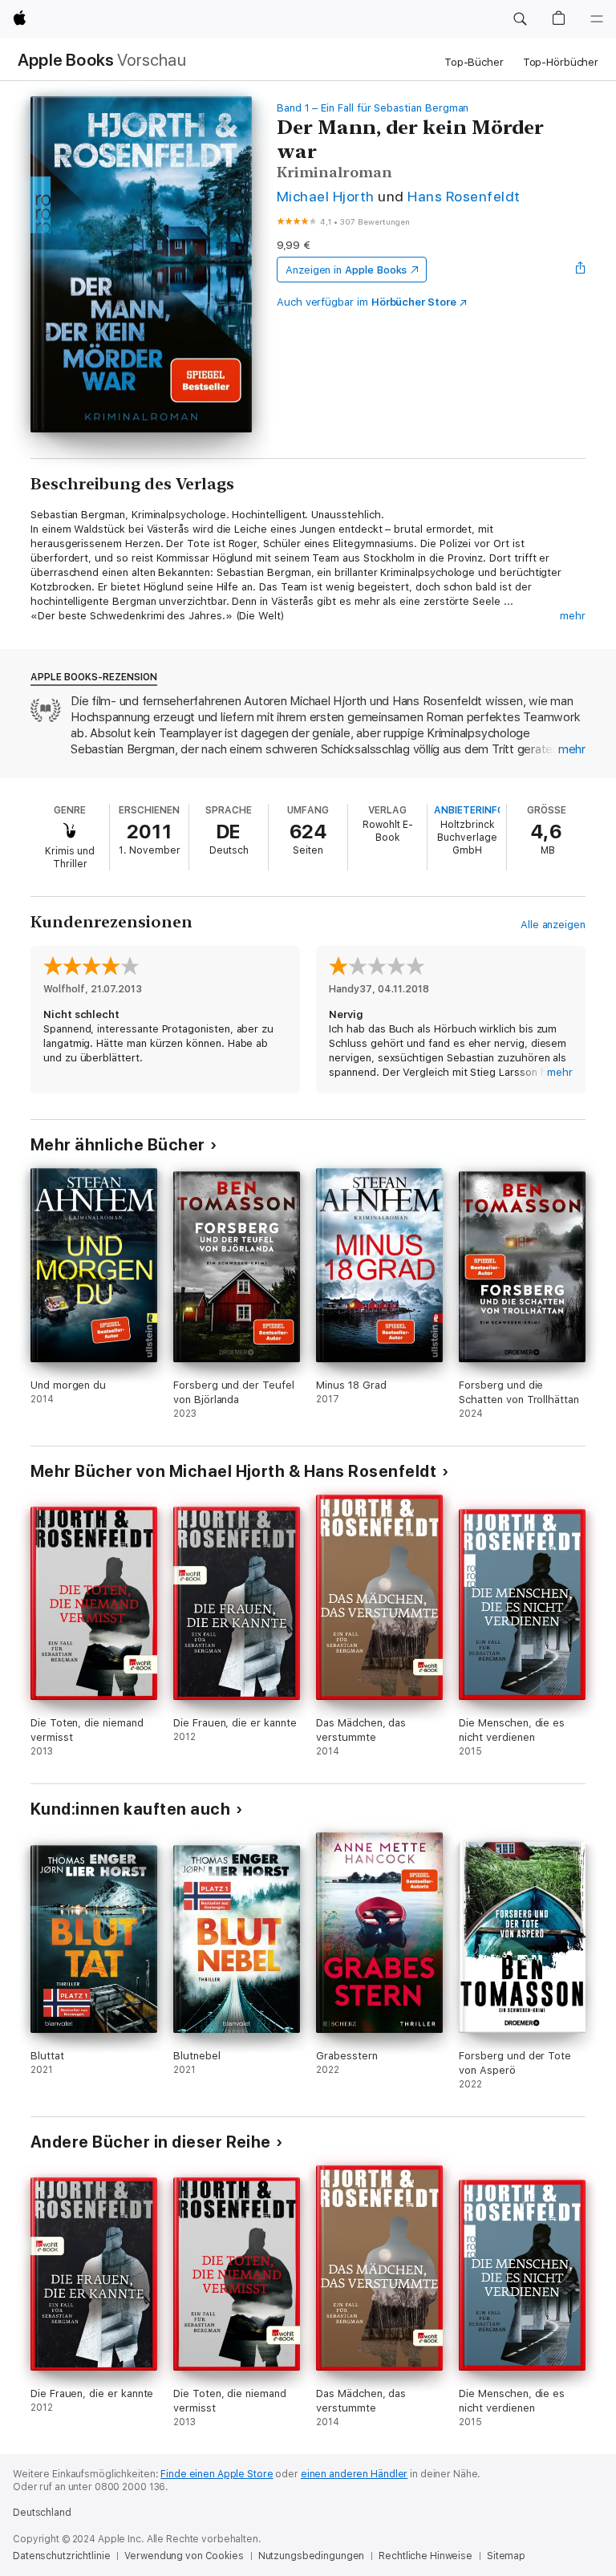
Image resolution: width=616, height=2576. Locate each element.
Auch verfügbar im (367, 302)
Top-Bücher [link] (474, 62)
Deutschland (42, 2513)
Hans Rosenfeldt (464, 196)
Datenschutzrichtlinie (61, 2556)
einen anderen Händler (354, 2474)
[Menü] (597, 19)
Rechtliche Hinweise (426, 2556)
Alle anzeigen (553, 925)
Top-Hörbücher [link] (561, 62)
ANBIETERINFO (469, 810)
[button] (520, 19)
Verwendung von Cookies (184, 2556)
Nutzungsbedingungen (312, 2556)
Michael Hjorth (326, 196)
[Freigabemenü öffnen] (581, 270)
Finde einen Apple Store (217, 2474)
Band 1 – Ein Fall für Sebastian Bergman (373, 108)
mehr (573, 616)
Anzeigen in (346, 270)
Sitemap (506, 2556)
